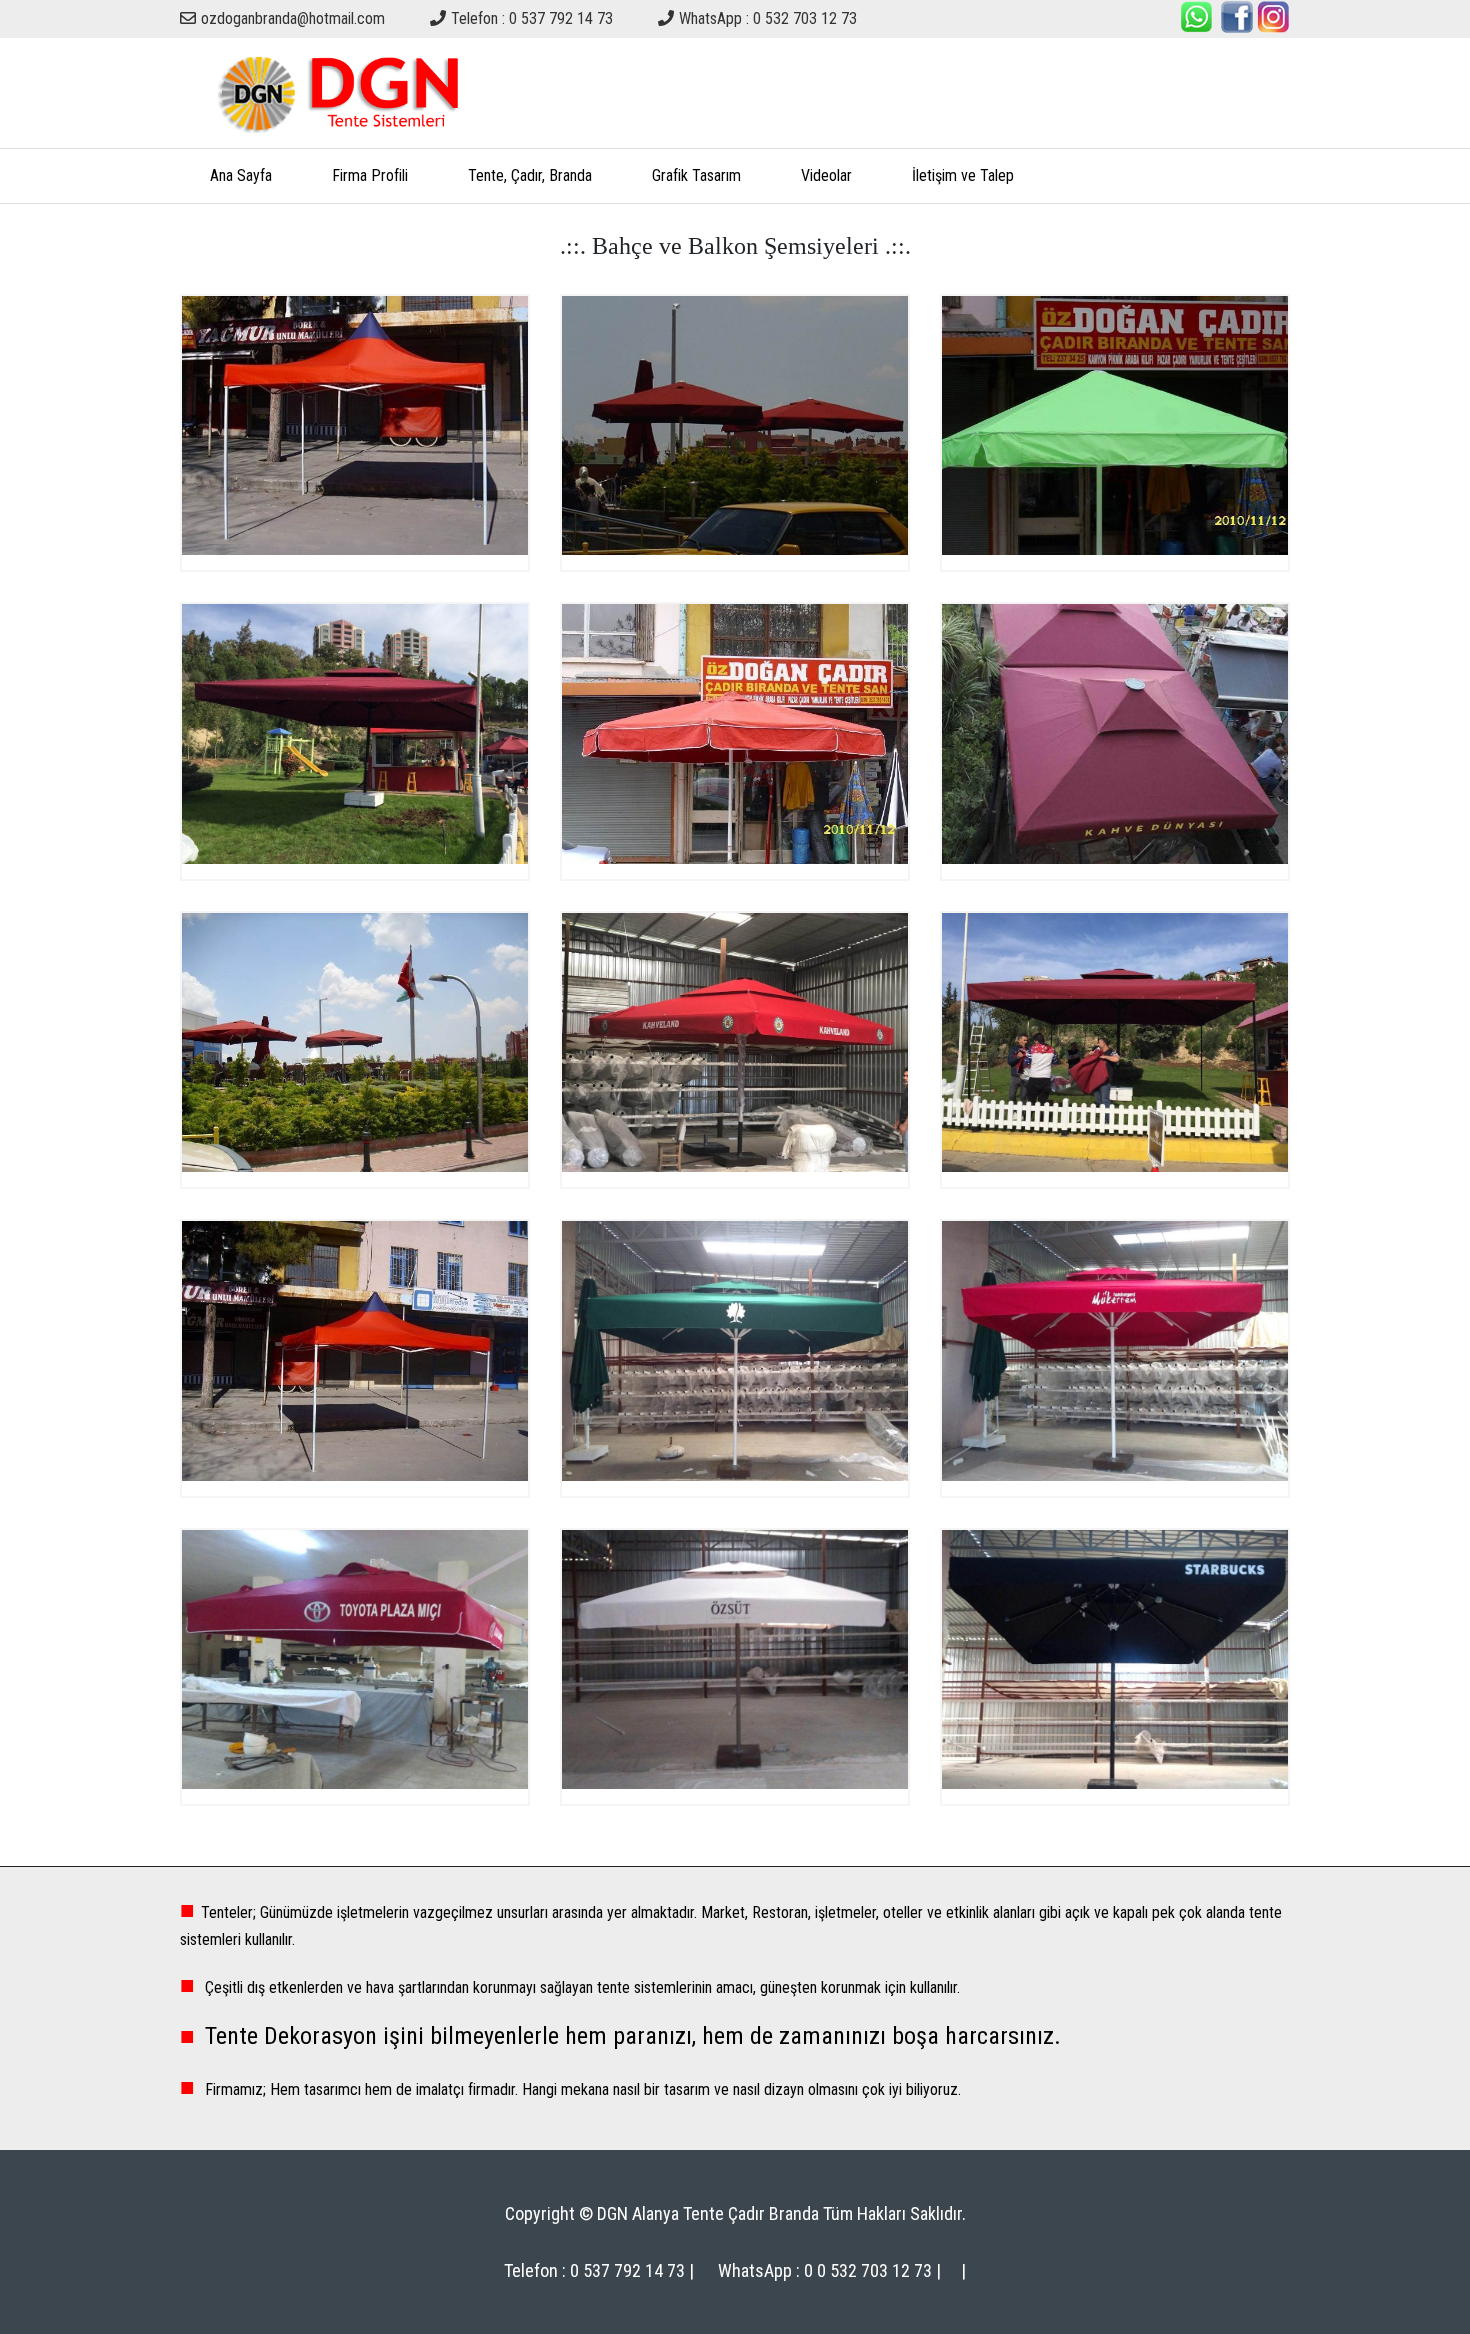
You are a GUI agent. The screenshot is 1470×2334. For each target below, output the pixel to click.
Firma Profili (370, 175)
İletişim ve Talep (963, 175)
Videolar (826, 175)
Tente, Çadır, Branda (530, 175)
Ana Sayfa (241, 175)
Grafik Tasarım (696, 175)
